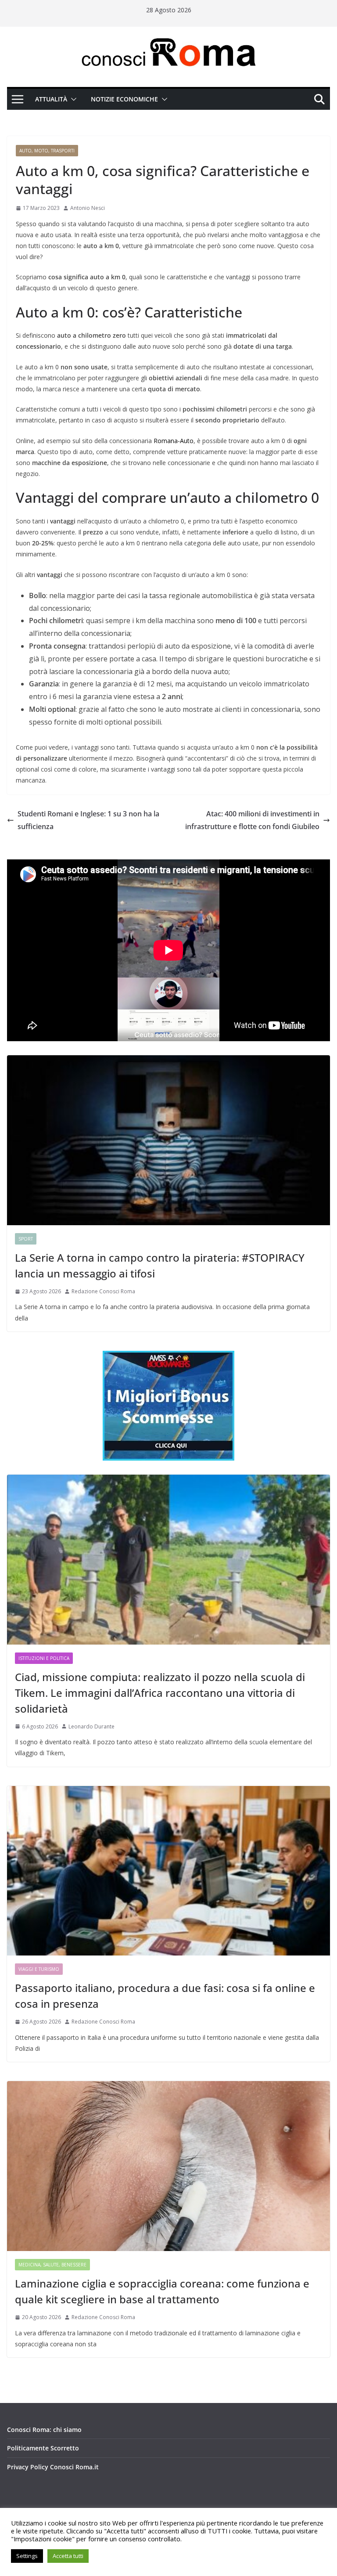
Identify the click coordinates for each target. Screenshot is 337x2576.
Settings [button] (27, 2556)
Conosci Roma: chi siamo (44, 2430)
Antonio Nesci (88, 208)
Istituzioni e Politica (44, 1658)
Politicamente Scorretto (43, 2448)
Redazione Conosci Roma (103, 1291)
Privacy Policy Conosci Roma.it (53, 2467)
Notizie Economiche (124, 99)
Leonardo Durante (91, 1726)
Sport (26, 1239)
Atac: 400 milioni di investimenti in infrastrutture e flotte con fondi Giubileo (252, 820)
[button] (72, 99)
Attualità (51, 99)
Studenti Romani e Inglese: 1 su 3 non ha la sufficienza (88, 820)
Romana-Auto (174, 441)
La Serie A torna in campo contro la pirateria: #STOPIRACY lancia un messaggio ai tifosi (160, 1265)
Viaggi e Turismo (39, 1969)
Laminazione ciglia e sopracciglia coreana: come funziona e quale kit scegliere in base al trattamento (162, 2291)
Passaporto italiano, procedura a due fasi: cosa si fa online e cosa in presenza (165, 1996)
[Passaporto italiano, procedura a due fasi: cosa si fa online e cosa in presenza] (168, 1871)
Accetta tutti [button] (68, 2556)
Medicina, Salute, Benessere (52, 2265)
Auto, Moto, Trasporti (47, 151)
